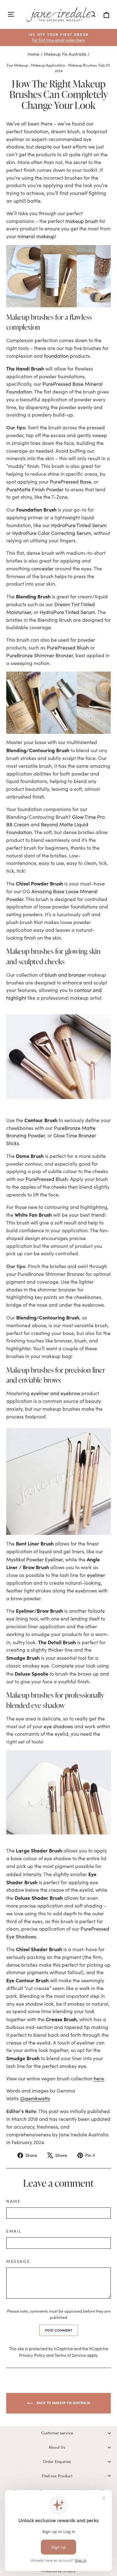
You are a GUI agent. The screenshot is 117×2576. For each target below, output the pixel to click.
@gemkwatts (35, 2098)
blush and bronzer (65, 975)
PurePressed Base (71, 481)
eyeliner (96, 1575)
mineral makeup (36, 236)
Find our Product (57, 2476)
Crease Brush (61, 2019)
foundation (56, 356)
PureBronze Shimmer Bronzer (40, 655)
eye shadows (58, 1726)
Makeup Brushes (82, 65)
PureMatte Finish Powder (35, 489)
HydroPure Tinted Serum (79, 525)
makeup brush (82, 221)
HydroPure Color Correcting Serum (52, 533)
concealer (42, 568)
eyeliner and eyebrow (56, 1393)
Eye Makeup (17, 65)
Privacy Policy (32, 2355)
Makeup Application (48, 65)
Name (13, 2201)
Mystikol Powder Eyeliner (34, 1559)
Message (18, 2261)
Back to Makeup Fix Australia (63, 2403)
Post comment (59, 2330)
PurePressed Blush (68, 647)
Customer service (57, 2433)
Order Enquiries (57, 2461)
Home (33, 54)
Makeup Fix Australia (65, 54)
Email (14, 2231)
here (99, 2078)
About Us (57, 2447)
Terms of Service (70, 2355)
